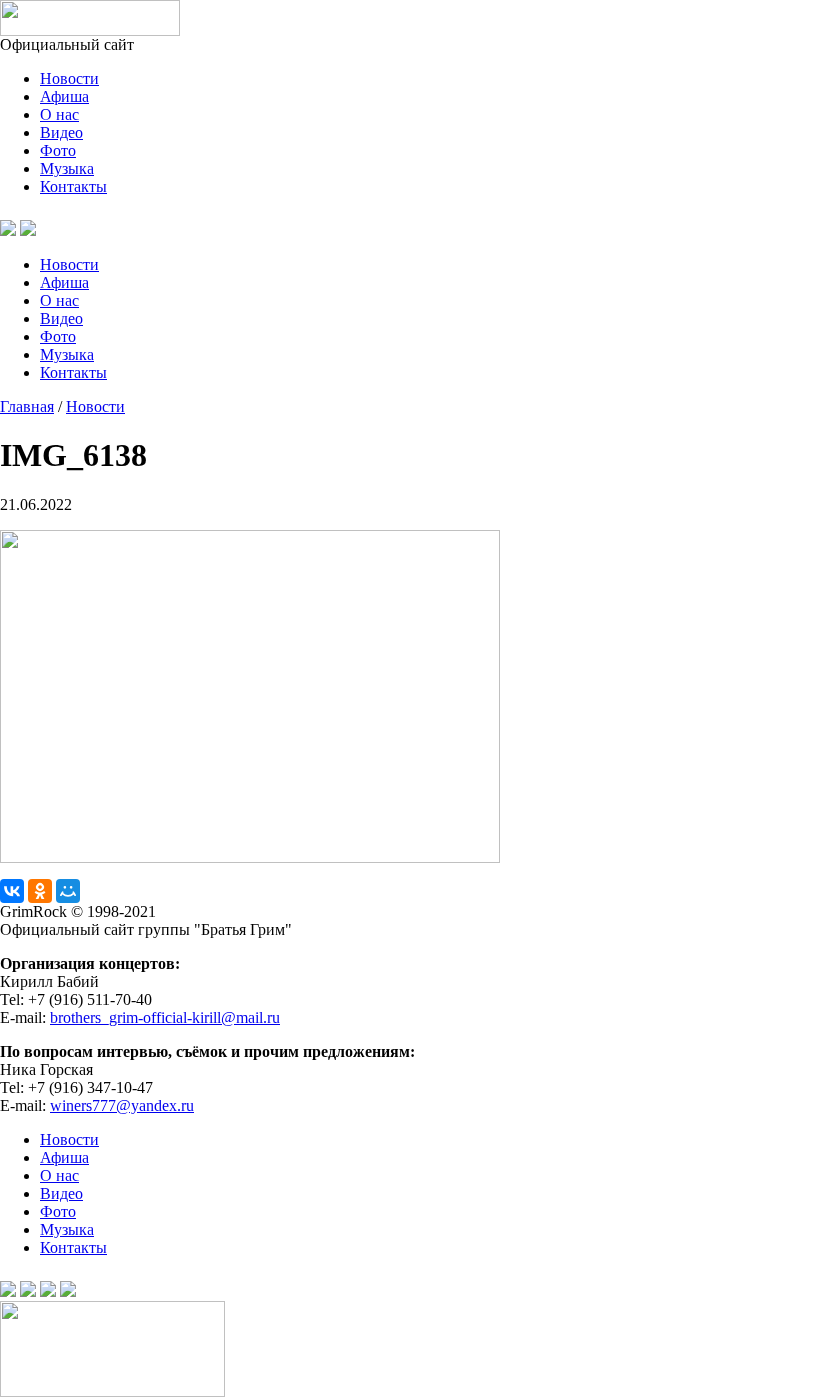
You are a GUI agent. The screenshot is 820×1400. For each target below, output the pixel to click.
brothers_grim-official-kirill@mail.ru (165, 1017)
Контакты (73, 186)
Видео (61, 132)
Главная (27, 406)
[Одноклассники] (40, 891)
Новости (69, 78)
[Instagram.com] (68, 1291)
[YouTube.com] (52, 230)
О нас (59, 114)
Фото (58, 150)
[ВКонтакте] (12, 891)
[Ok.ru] (28, 230)
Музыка (67, 168)
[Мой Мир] (68, 891)
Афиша (64, 96)
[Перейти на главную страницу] (90, 30)
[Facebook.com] (28, 1291)
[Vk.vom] (8, 230)
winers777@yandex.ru (122, 1105)
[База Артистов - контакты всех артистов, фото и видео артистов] (112, 1391)
